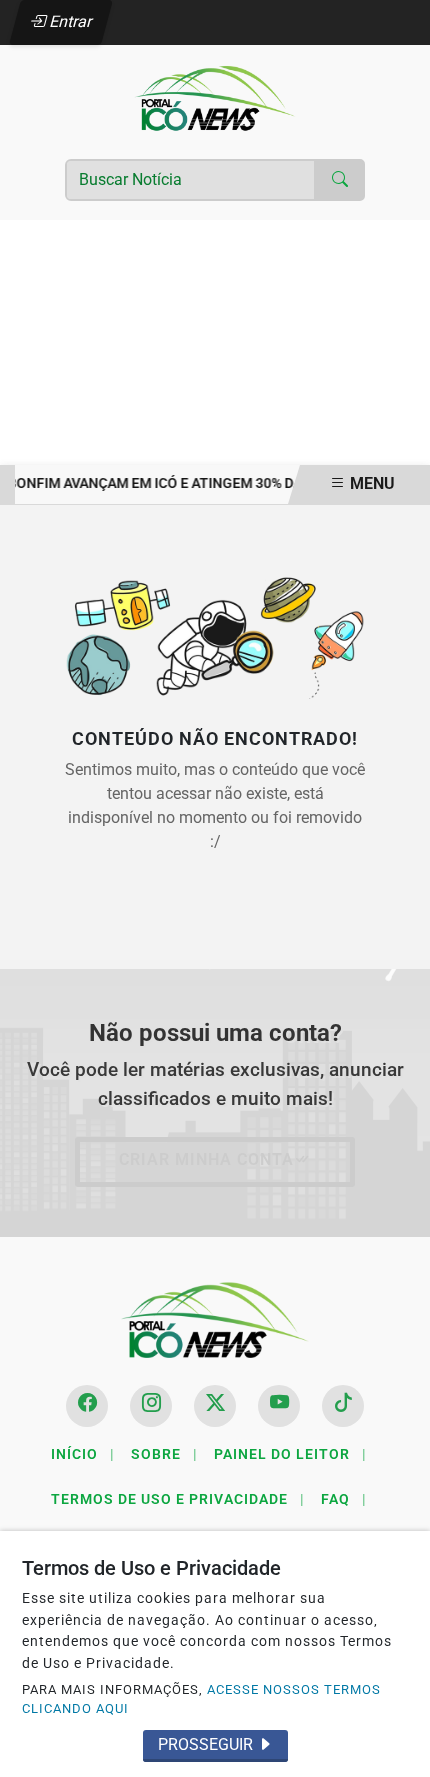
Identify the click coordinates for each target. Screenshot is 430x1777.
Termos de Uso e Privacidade (178, 1499)
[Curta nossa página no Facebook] (87, 1406)
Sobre (164, 1454)
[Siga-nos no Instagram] (151, 1406)
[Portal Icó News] (215, 97)
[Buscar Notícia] (340, 180)
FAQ (344, 1499)
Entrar (69, 21)
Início (83, 1454)
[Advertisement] (215, 342)
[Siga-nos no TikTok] (343, 1406)
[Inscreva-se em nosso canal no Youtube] (279, 1406)
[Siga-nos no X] (215, 1406)
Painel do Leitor (290, 1454)
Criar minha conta (206, 1159)
